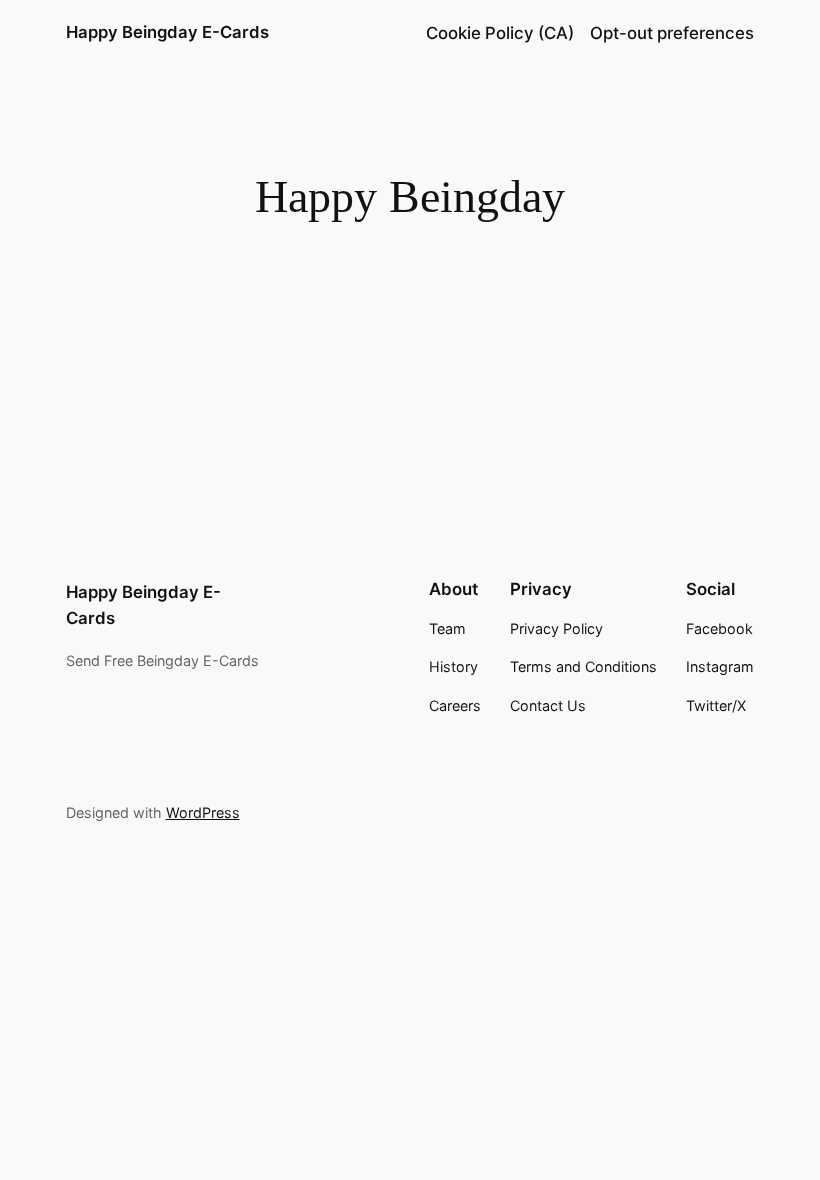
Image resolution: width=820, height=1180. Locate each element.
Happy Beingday (412, 296)
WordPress (203, 812)
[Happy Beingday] (196, 262)
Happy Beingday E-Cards (167, 32)
